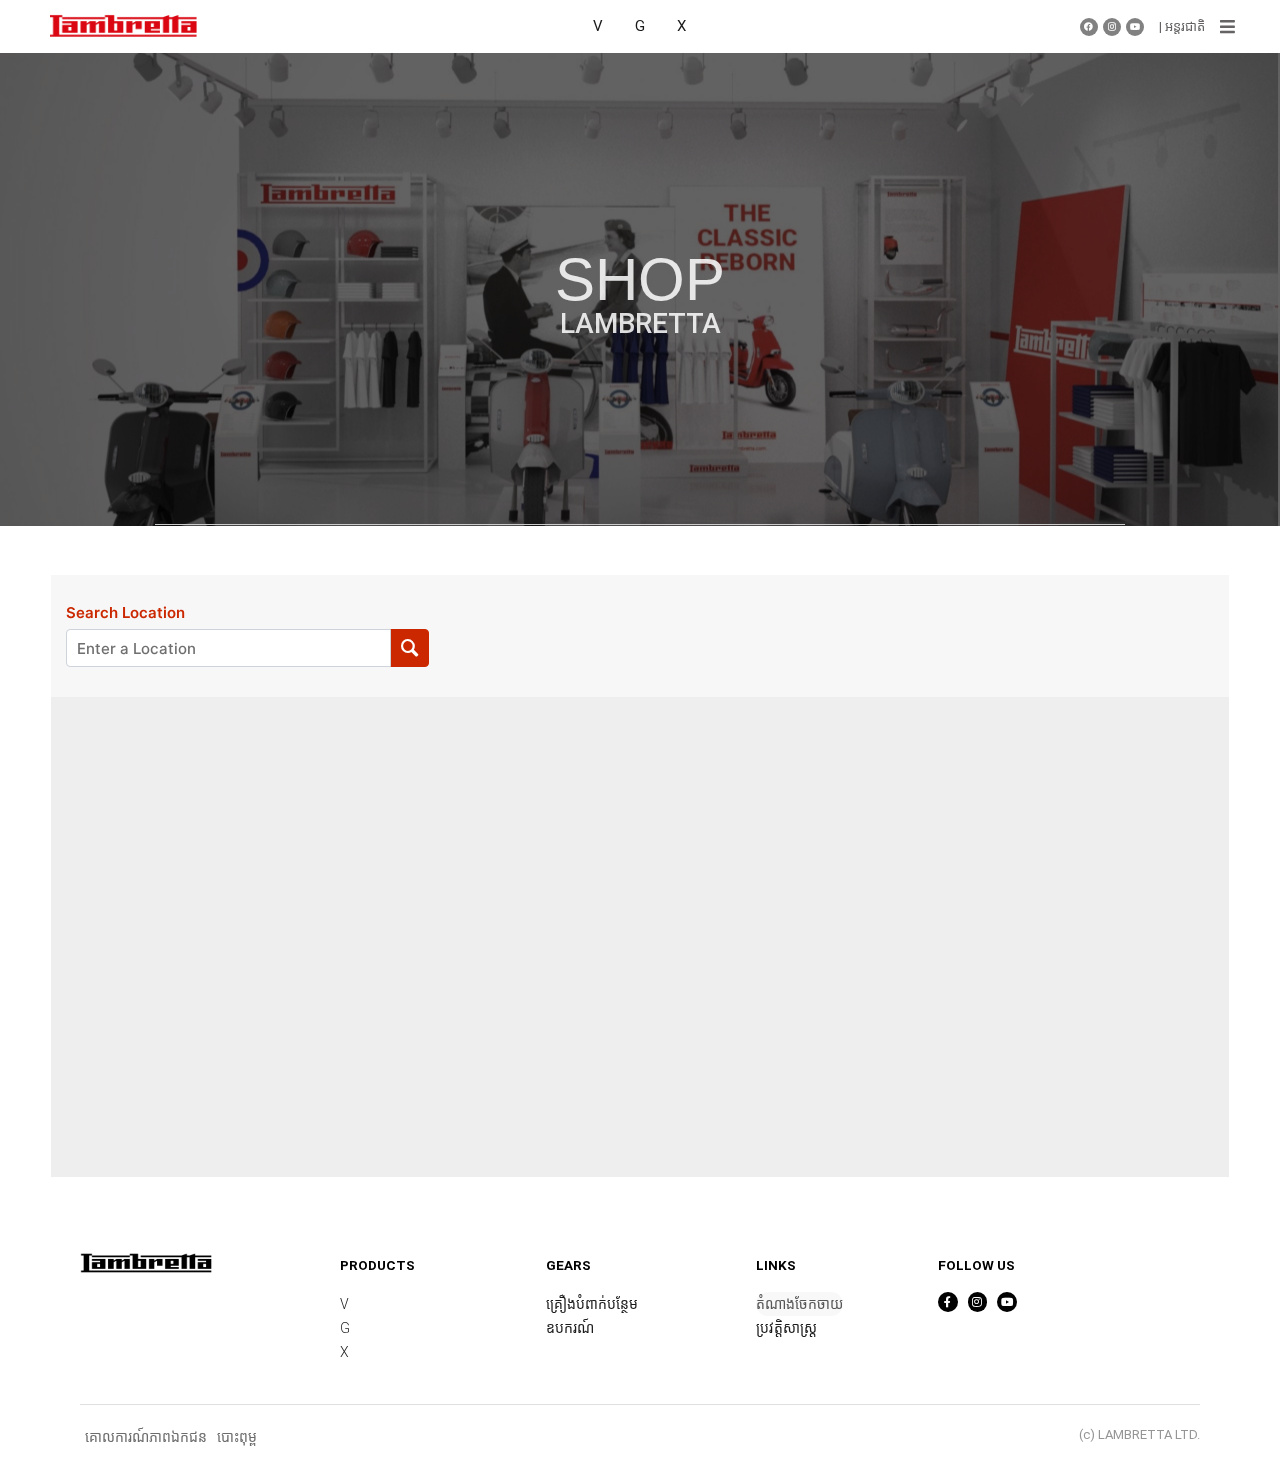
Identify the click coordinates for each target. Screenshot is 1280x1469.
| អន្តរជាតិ (1182, 26)
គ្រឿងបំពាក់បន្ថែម (592, 1304)
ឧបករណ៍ (570, 1328)
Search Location (125, 613)
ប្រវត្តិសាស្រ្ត (786, 1328)
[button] (1227, 27)
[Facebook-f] (948, 1302)
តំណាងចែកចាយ (799, 1304)
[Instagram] (1112, 27)
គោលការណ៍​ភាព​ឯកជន (146, 1437)
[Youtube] (1135, 27)
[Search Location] (409, 648)
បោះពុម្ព (237, 1437)
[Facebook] (1089, 27)
